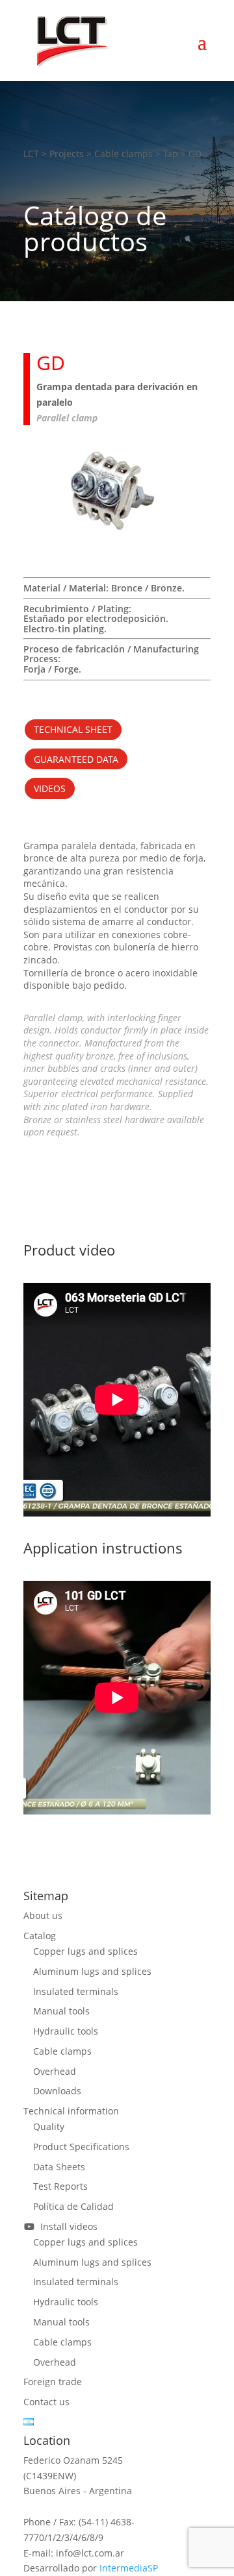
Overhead (55, 2071)
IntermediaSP (129, 2568)
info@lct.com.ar (90, 2553)
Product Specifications (81, 2147)
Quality (49, 2126)
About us (43, 1915)
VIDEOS (50, 788)
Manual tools (61, 2011)
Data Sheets (59, 2167)
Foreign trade (53, 2382)
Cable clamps (62, 2051)
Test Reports (60, 2186)
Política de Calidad (73, 2206)
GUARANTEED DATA (76, 759)
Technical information (71, 2111)
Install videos (66, 2226)
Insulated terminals (76, 1991)
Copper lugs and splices (85, 1951)
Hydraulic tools (66, 2031)
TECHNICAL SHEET (73, 729)
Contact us (46, 2402)
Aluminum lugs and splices (92, 1971)
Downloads (57, 2091)
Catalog (40, 1936)
